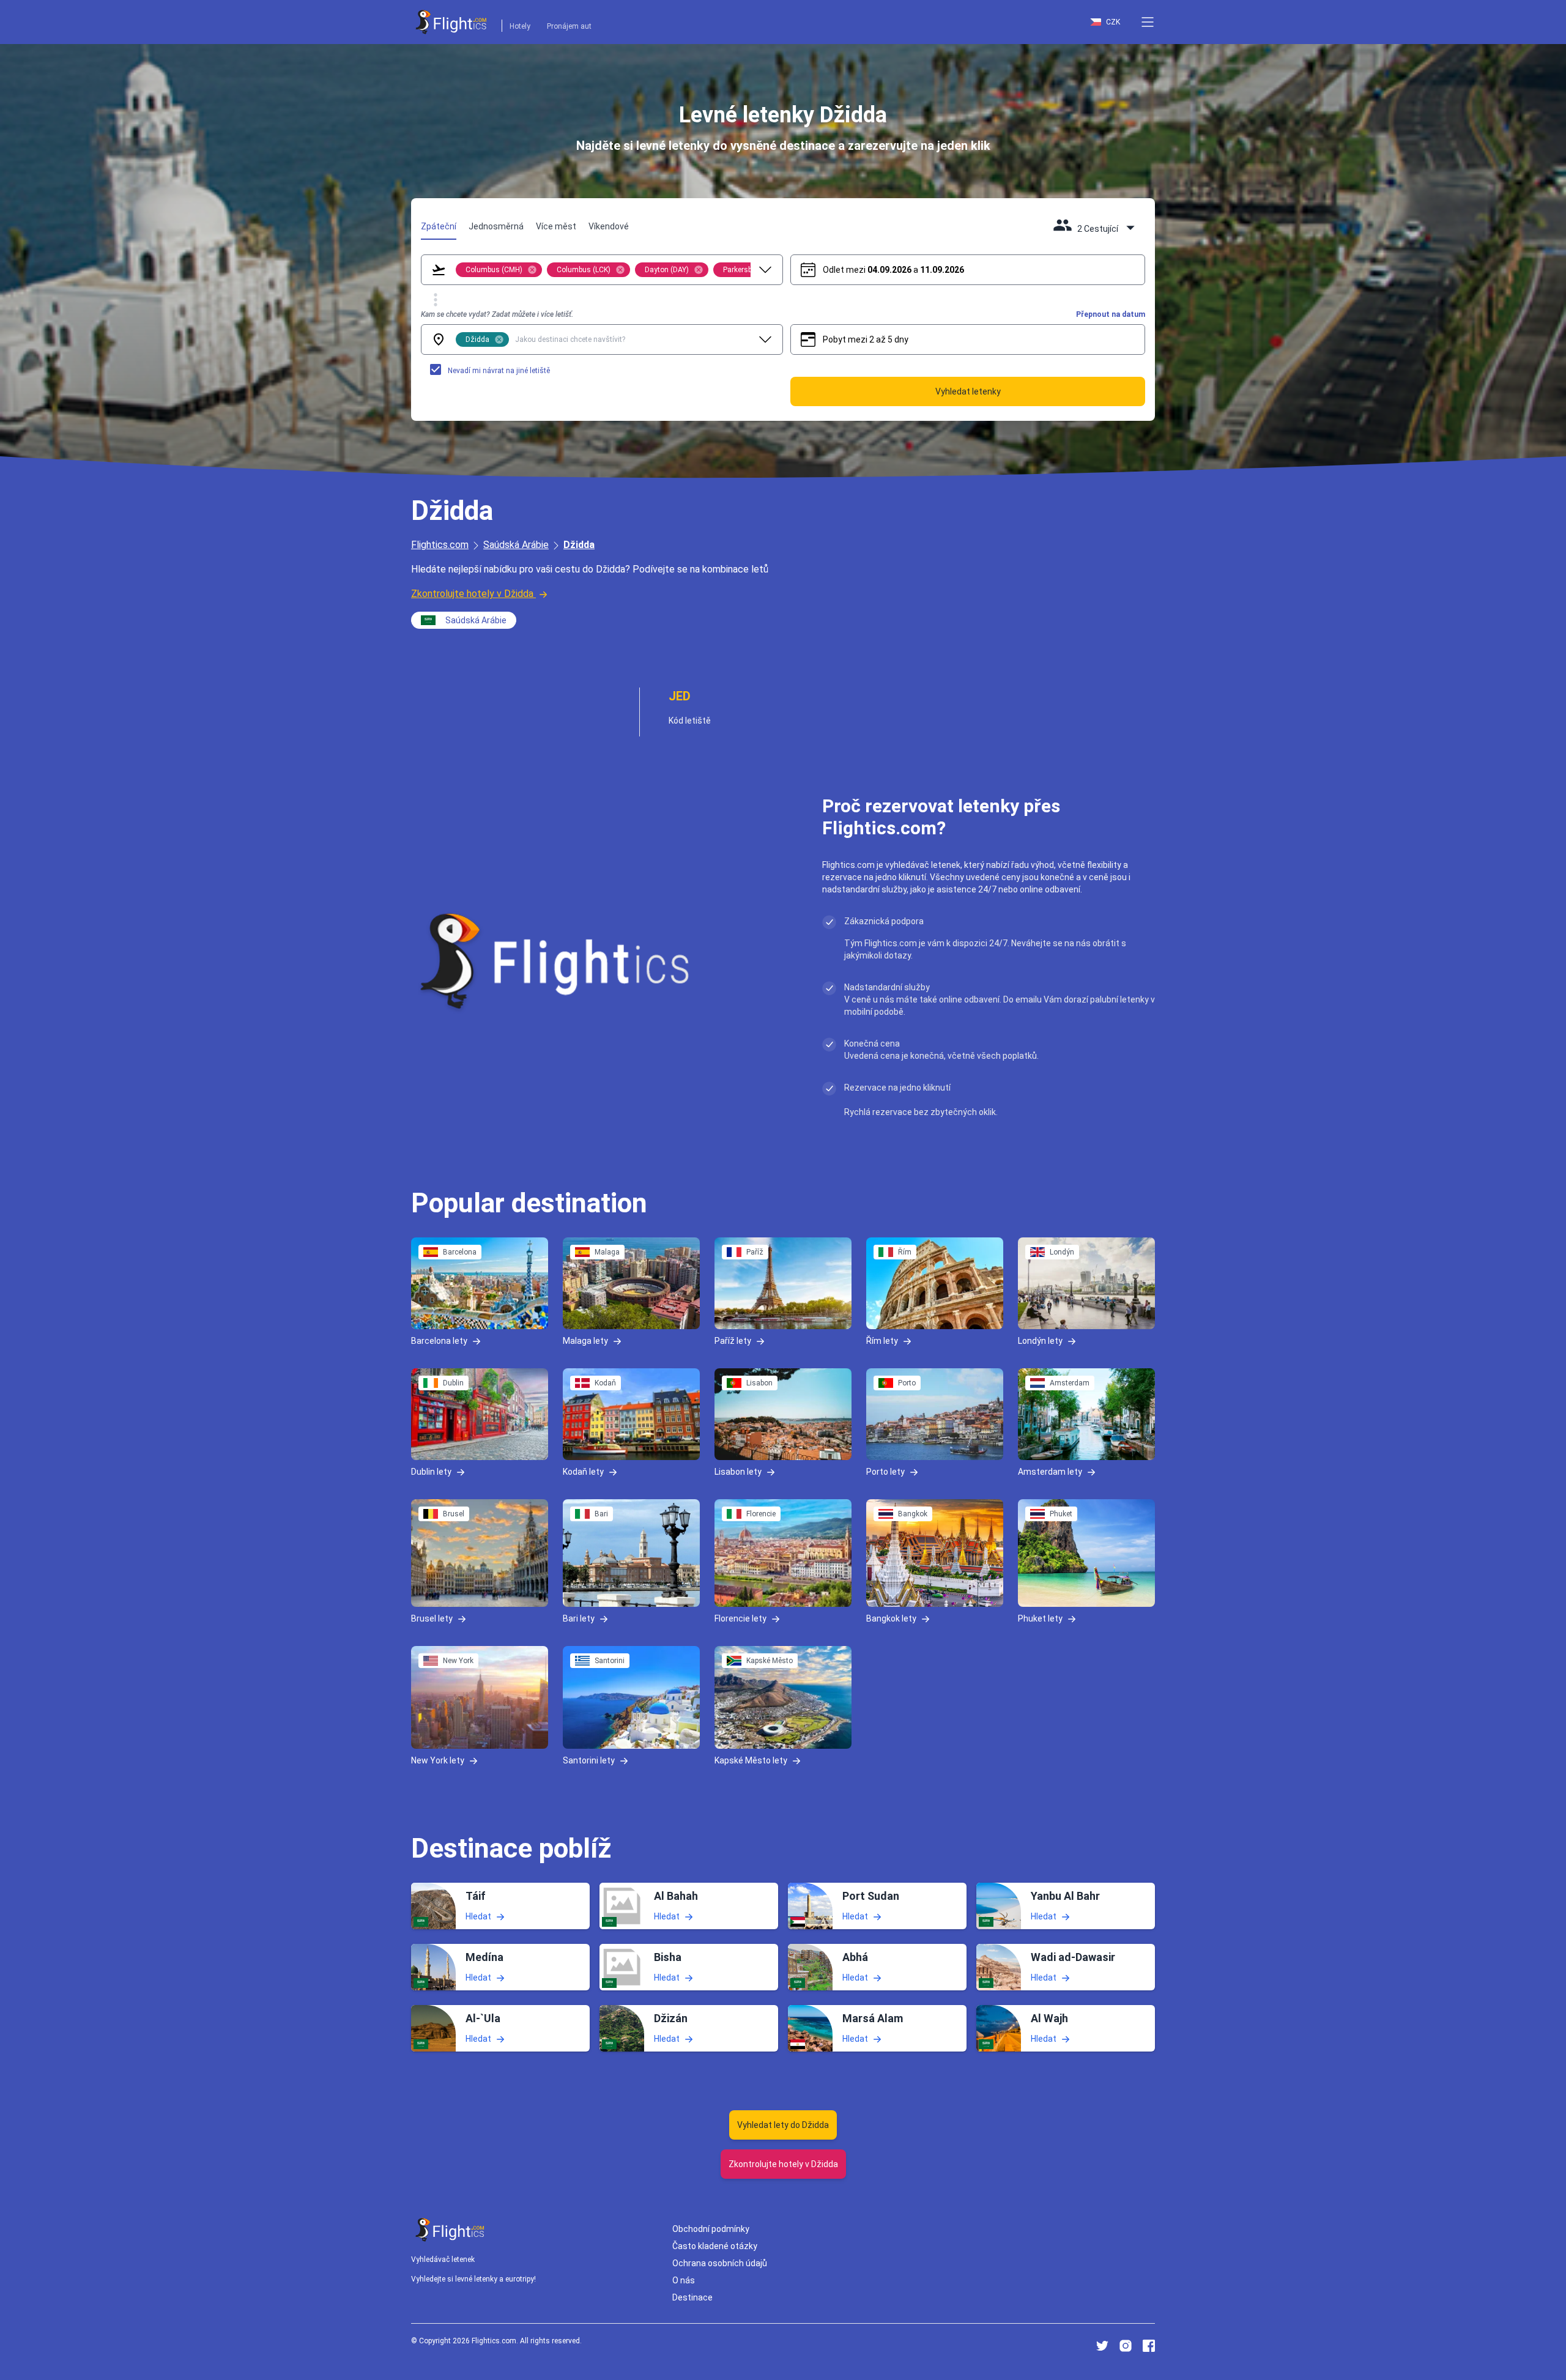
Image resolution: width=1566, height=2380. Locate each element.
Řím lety (882, 1341)
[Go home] (450, 2230)
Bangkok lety (891, 1618)
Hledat (478, 1916)
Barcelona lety (439, 1341)
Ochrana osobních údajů (720, 2263)
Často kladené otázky (715, 2246)
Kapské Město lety (751, 1760)
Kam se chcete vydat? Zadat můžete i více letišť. (497, 314)
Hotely (520, 26)
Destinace (692, 2297)
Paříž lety (733, 1341)
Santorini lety (589, 1760)
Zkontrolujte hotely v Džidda (472, 594)
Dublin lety (431, 1471)
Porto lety (885, 1471)
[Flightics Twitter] (1102, 2346)
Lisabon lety (738, 1471)
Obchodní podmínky (711, 2229)
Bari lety (579, 1618)
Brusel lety (432, 1618)
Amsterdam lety (1050, 1471)
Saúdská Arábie (516, 545)
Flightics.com (440, 545)
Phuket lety (1040, 1618)
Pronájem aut (569, 26)
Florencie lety (740, 1618)
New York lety (438, 1760)
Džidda (579, 545)
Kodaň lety (583, 1471)
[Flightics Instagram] (1126, 2346)
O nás (684, 2280)
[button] (1148, 22)
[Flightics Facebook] (1149, 2346)
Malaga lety (585, 1341)
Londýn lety (1040, 1341)
